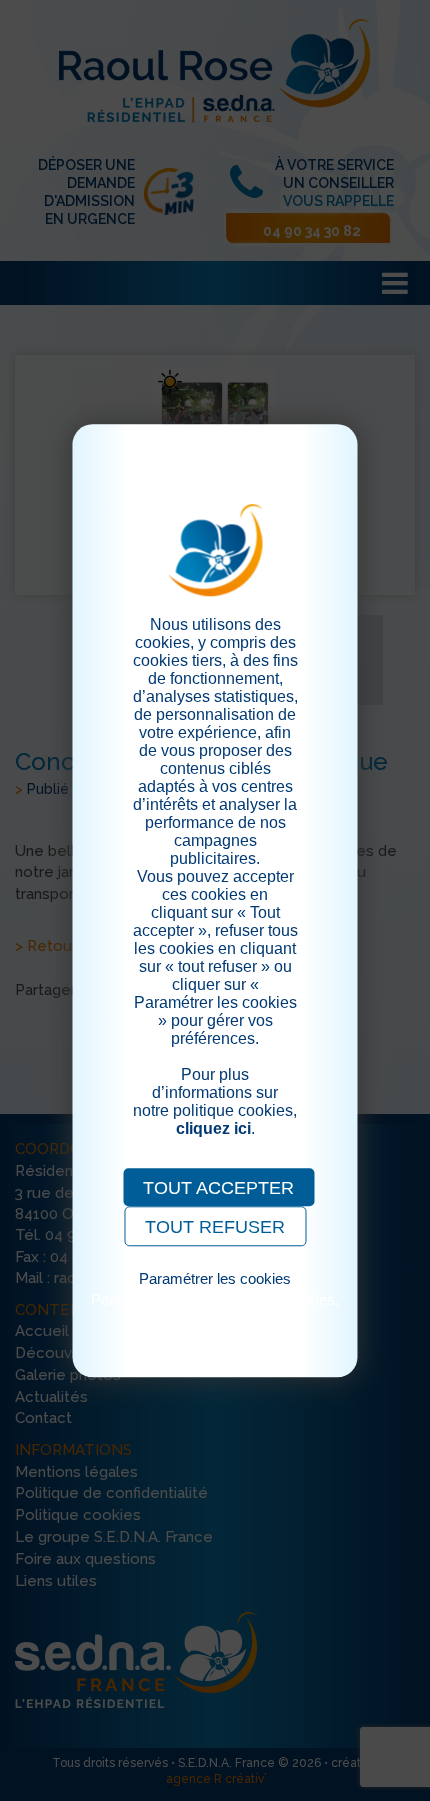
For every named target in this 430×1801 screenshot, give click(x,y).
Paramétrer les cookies (215, 1278)
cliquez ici (213, 1128)
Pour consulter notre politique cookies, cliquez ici (215, 1308)
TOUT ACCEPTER (218, 1188)
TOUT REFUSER (215, 1227)
